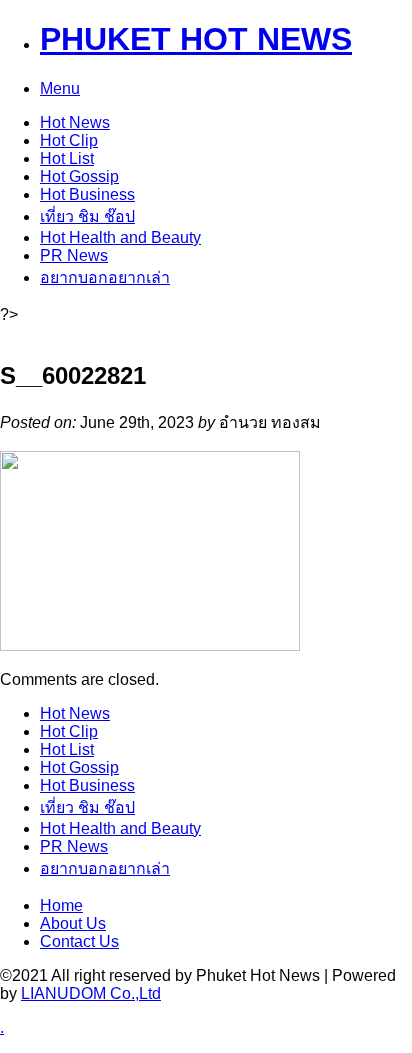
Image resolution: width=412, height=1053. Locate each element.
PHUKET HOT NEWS (196, 39)
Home (61, 905)
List (67, 158)
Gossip (79, 176)
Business (87, 194)
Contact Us (79, 941)
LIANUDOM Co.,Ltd (91, 993)
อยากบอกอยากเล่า (105, 277)
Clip (69, 140)
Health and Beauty (120, 237)
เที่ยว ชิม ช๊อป (87, 216)
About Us (73, 923)
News (75, 122)
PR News (74, 255)
